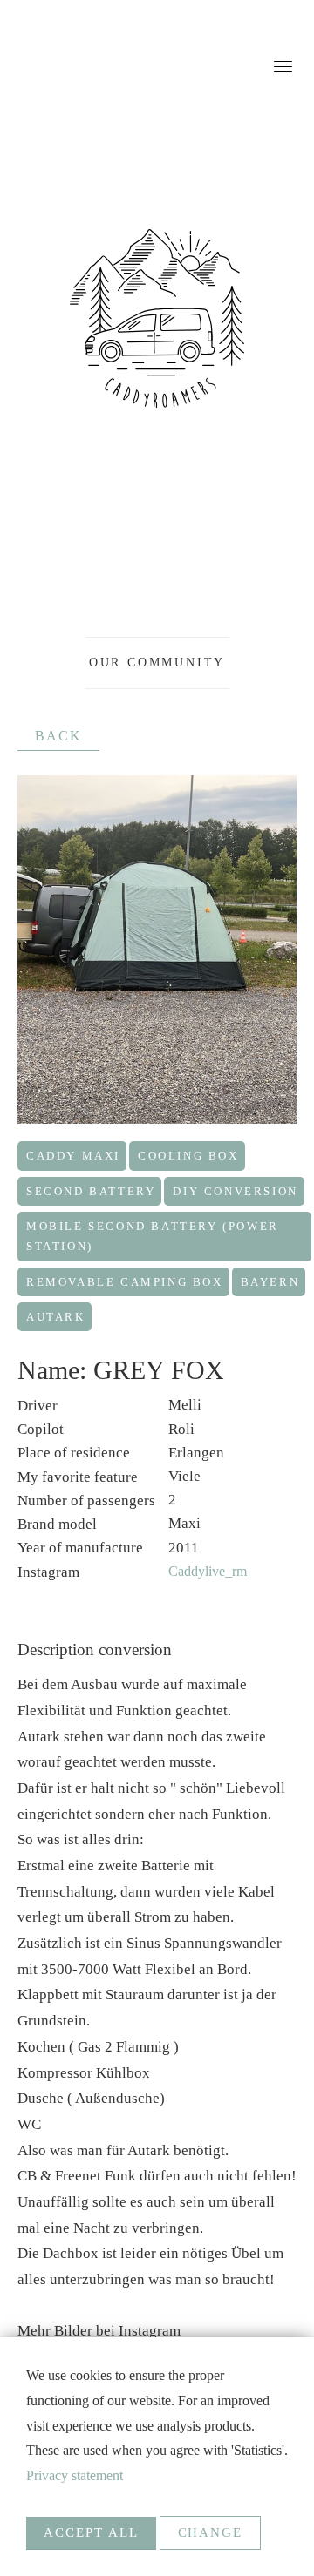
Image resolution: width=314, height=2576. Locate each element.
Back (58, 736)
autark (56, 1317)
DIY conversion (235, 1191)
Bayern (270, 1282)
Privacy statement (75, 2475)
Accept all (91, 2532)
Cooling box (188, 1156)
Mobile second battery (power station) (153, 1236)
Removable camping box (125, 1282)
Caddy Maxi (73, 1156)
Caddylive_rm (208, 1571)
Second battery (91, 1191)
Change (211, 2532)
